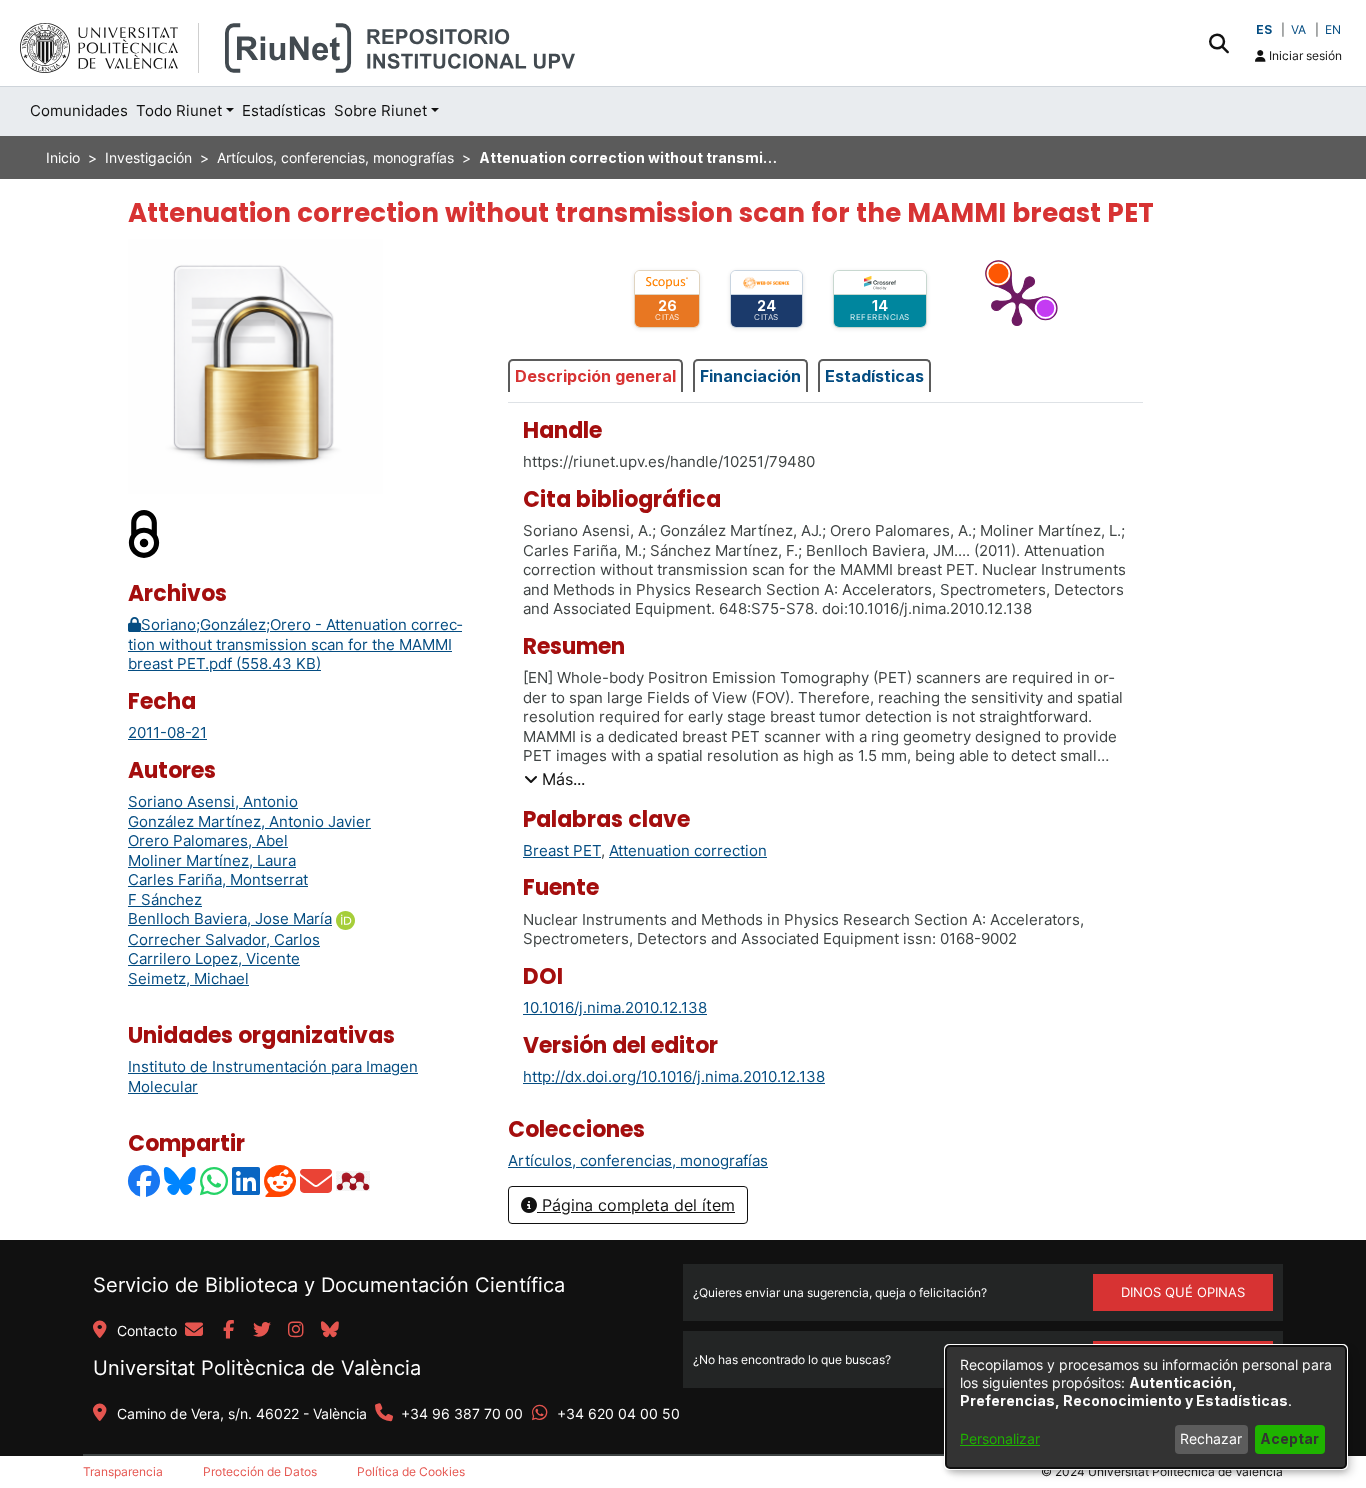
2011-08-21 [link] (167, 732)
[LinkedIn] (247, 1180)
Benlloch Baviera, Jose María (230, 918)
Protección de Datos (260, 1471)
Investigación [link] (148, 157)
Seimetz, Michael (188, 978)
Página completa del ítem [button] (636, 1205)
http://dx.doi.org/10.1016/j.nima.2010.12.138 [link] (674, 1076)
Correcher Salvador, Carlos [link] (224, 939)
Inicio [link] (63, 157)
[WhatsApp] (215, 1180)
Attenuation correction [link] (688, 850)
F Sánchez (165, 899)
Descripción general (595, 376)
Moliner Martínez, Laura (212, 860)
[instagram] (296, 1331)
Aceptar (1289, 1438)
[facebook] (228, 1331)
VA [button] (1298, 29)
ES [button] (1264, 29)
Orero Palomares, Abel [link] (208, 840)
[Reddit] (281, 1180)
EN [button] (1333, 29)
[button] (1218, 43)
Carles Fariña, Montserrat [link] (218, 879)
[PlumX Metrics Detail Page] (1017, 299)
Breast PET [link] (562, 850)
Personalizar (1000, 1438)
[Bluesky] (181, 1180)
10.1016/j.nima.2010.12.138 (615, 1007)
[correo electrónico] (194, 1331)
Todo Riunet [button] (179, 110)
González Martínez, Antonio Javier (249, 821)
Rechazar (1211, 1438)
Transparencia (123, 1471)
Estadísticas (874, 376)
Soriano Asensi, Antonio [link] (213, 801)
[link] (638, 1160)
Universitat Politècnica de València (257, 1368)
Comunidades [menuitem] (79, 110)
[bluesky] (330, 1331)
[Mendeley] (355, 1180)
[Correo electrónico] (317, 1180)
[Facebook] (145, 1180)
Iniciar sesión (1304, 55)
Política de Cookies (411, 1471)
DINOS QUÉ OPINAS (1183, 1292)
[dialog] (1146, 1407)
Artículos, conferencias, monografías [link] (335, 157)
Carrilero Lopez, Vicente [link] (214, 958)
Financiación (750, 376)
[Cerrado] (145, 532)
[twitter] (262, 1331)
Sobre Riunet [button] (380, 110)
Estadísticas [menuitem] (284, 110)
